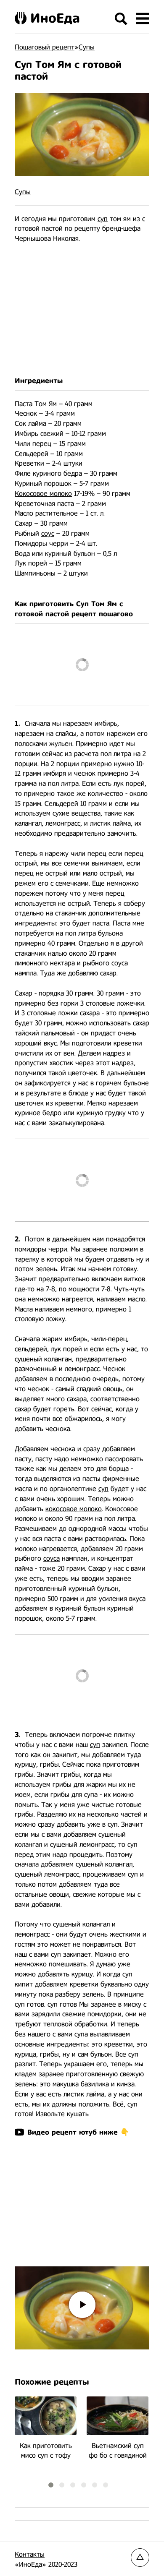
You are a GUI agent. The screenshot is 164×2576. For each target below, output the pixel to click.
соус (48, 533)
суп (103, 219)
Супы (23, 192)
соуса (120, 963)
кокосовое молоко (74, 1509)
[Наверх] (140, 2558)
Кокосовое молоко (43, 494)
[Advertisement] (82, 310)
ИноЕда (55, 18)
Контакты (30, 2554)
